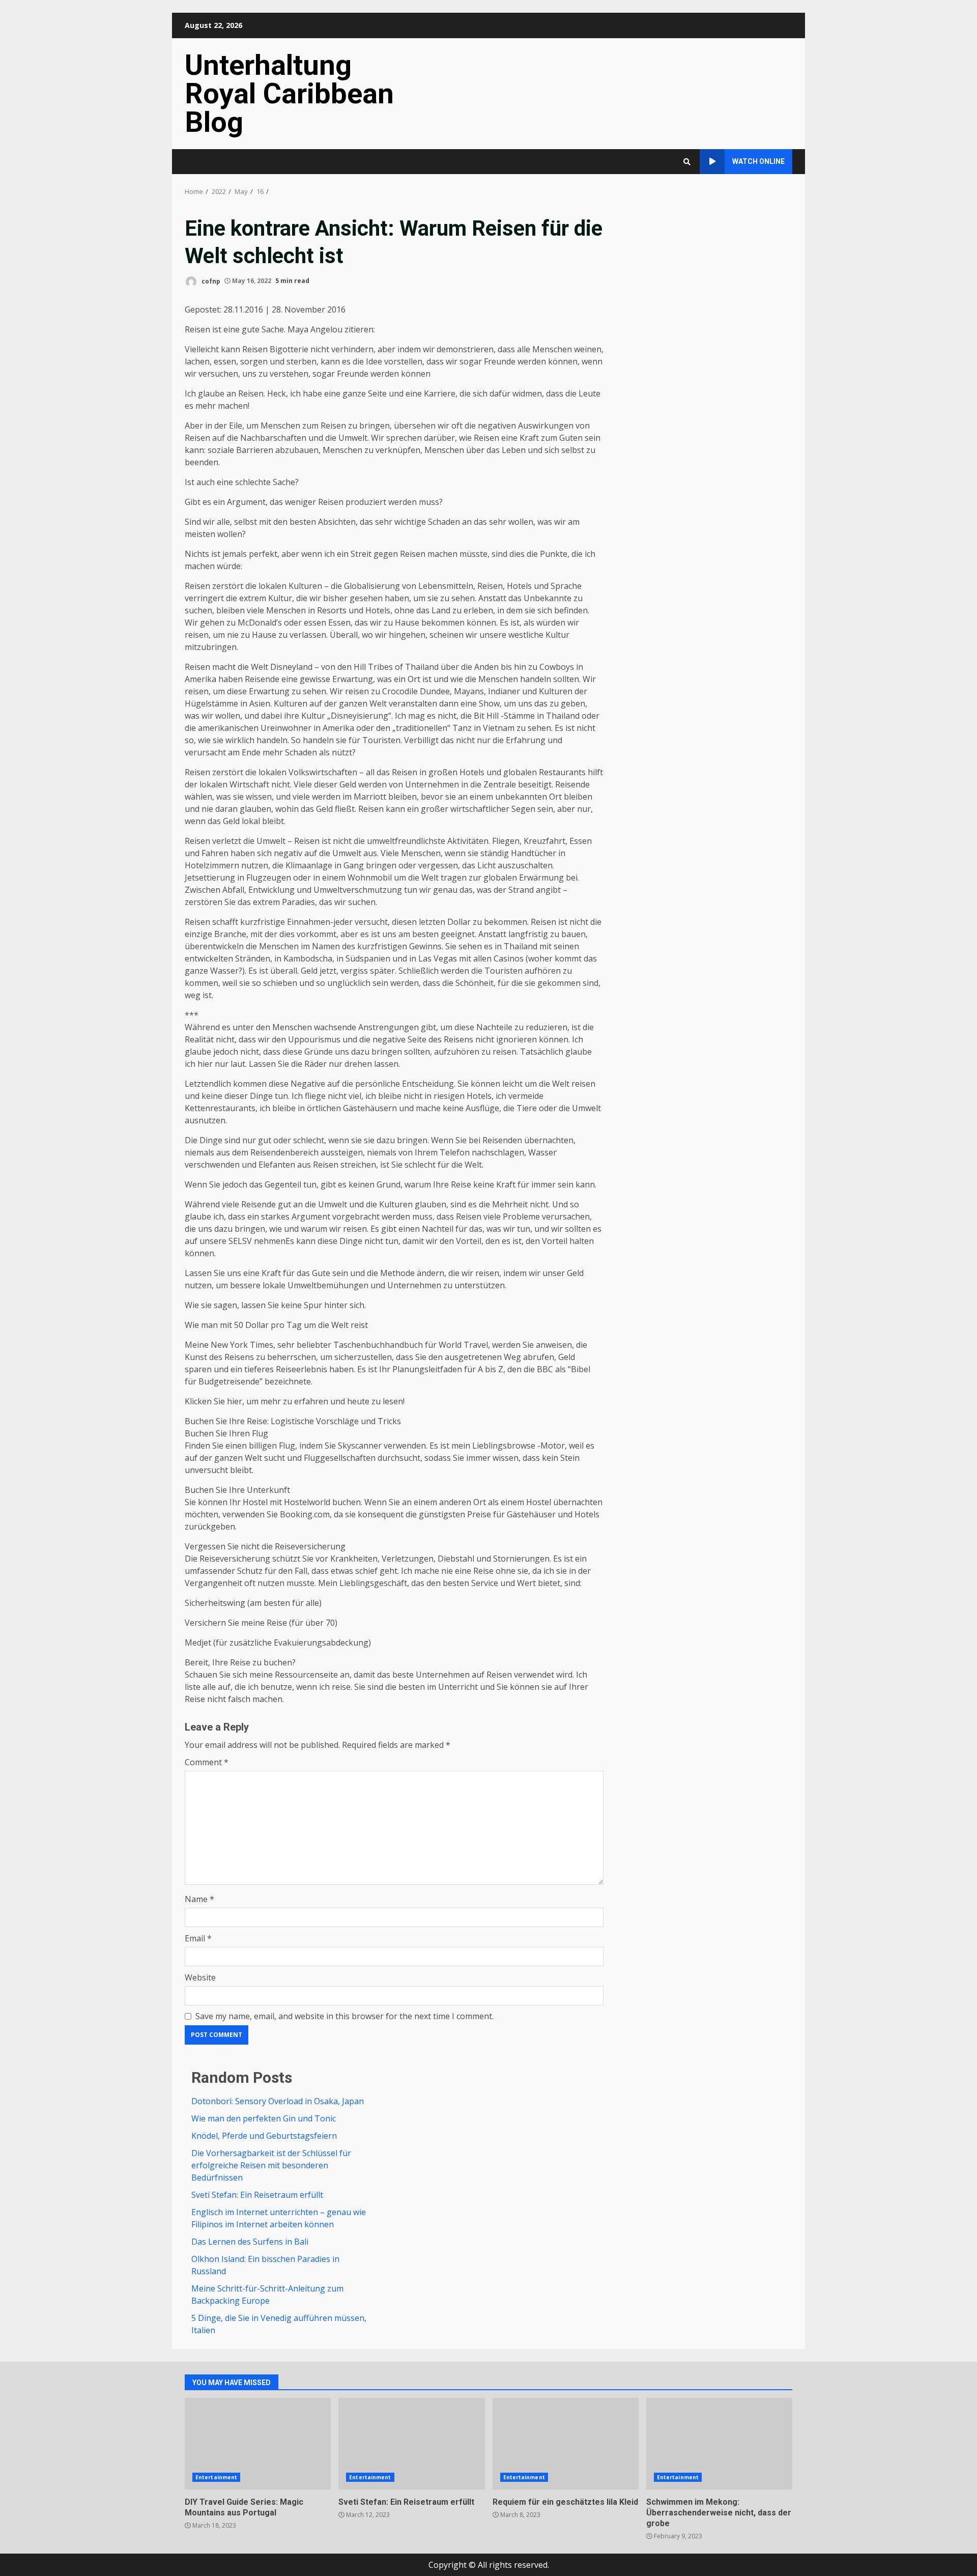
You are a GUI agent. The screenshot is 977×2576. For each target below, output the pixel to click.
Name (199, 1899)
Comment (207, 1762)
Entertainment (216, 2477)
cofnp (210, 281)
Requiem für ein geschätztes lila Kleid (566, 2444)
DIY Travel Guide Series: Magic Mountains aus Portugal (258, 2444)
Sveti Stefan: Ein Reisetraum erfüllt (257, 2195)
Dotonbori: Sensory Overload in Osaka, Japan (278, 2101)
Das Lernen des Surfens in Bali (250, 2242)
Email (198, 1938)
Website (200, 1977)
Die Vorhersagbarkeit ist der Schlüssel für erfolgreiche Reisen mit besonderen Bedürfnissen (271, 2165)
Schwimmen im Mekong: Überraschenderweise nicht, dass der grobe (719, 2444)
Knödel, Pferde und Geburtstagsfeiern (264, 2136)
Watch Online (758, 161)
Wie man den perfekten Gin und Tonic (264, 2118)
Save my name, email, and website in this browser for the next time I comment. (344, 2016)
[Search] (687, 162)
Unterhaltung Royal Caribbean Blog (289, 94)
